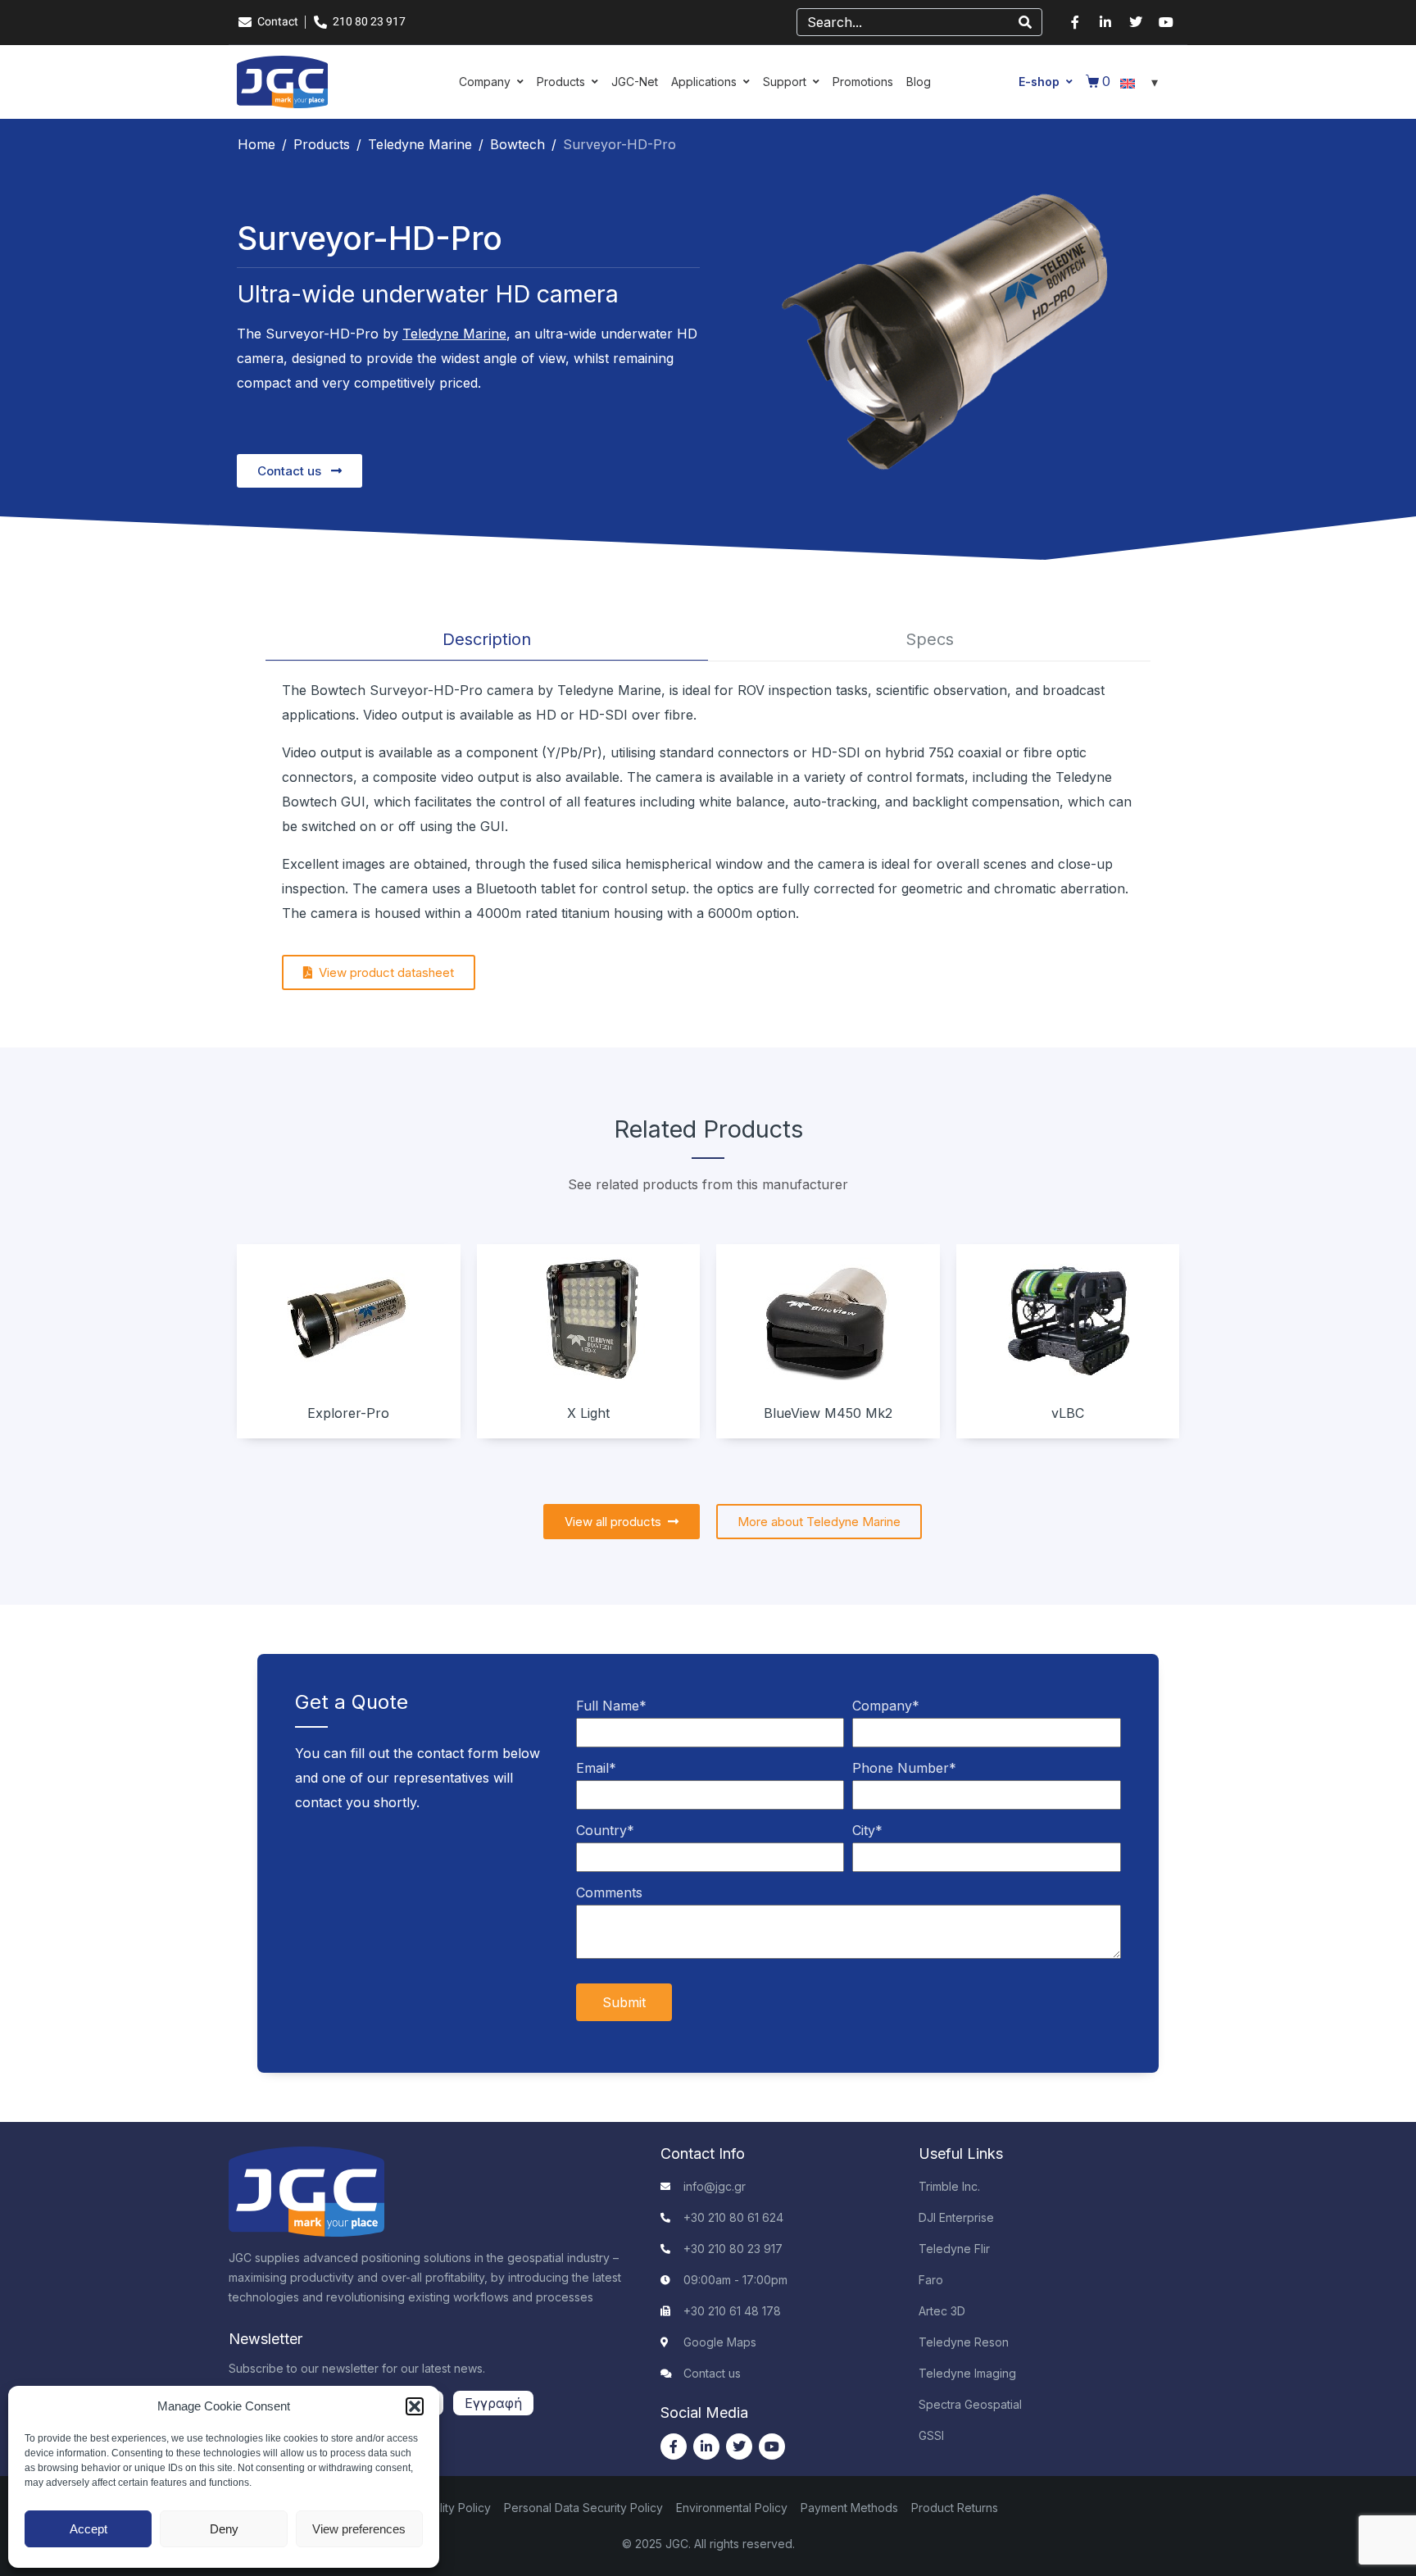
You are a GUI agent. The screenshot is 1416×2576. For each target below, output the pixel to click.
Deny (224, 2529)
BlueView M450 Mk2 (828, 1413)
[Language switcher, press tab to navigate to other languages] (1141, 82)
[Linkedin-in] (1105, 22)
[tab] (487, 640)
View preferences (359, 2529)
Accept (88, 2529)
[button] (415, 2406)
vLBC (1068, 1413)
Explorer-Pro (348, 1413)
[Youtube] (1166, 22)
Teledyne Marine (454, 334)
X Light (588, 1413)
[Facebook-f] (1075, 22)
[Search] (1025, 22)
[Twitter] (1136, 22)
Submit (624, 2002)
